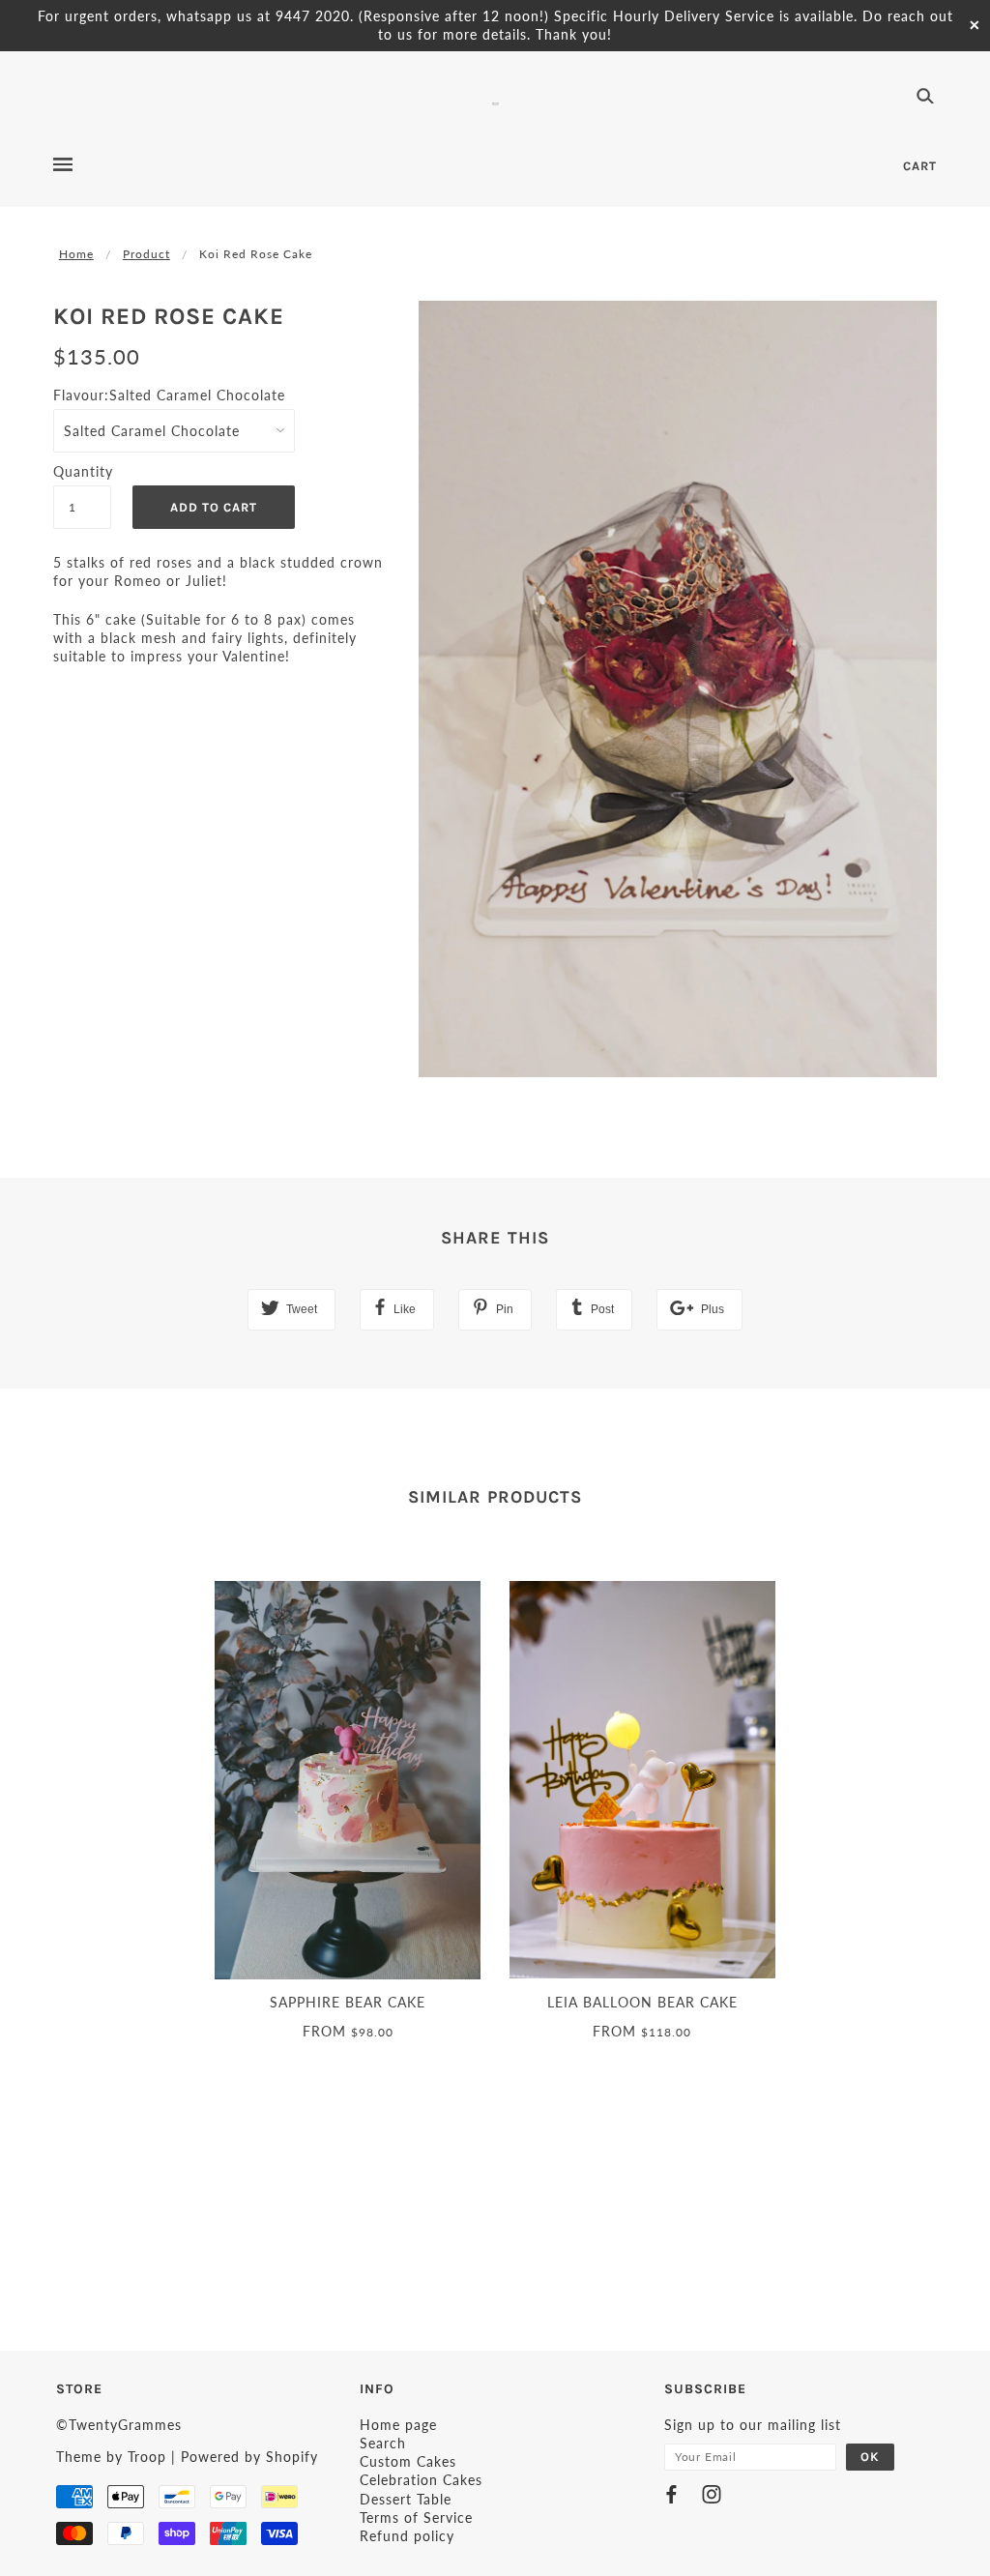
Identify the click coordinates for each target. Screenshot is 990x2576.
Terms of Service (416, 2517)
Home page (398, 2425)
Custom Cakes (408, 2461)
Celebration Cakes (421, 2480)
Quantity (82, 471)
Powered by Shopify (249, 2457)
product (146, 254)
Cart (920, 166)
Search (383, 2443)
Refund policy (407, 2536)
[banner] (495, 102)
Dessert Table (406, 2499)
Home (76, 254)
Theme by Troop (111, 2457)
